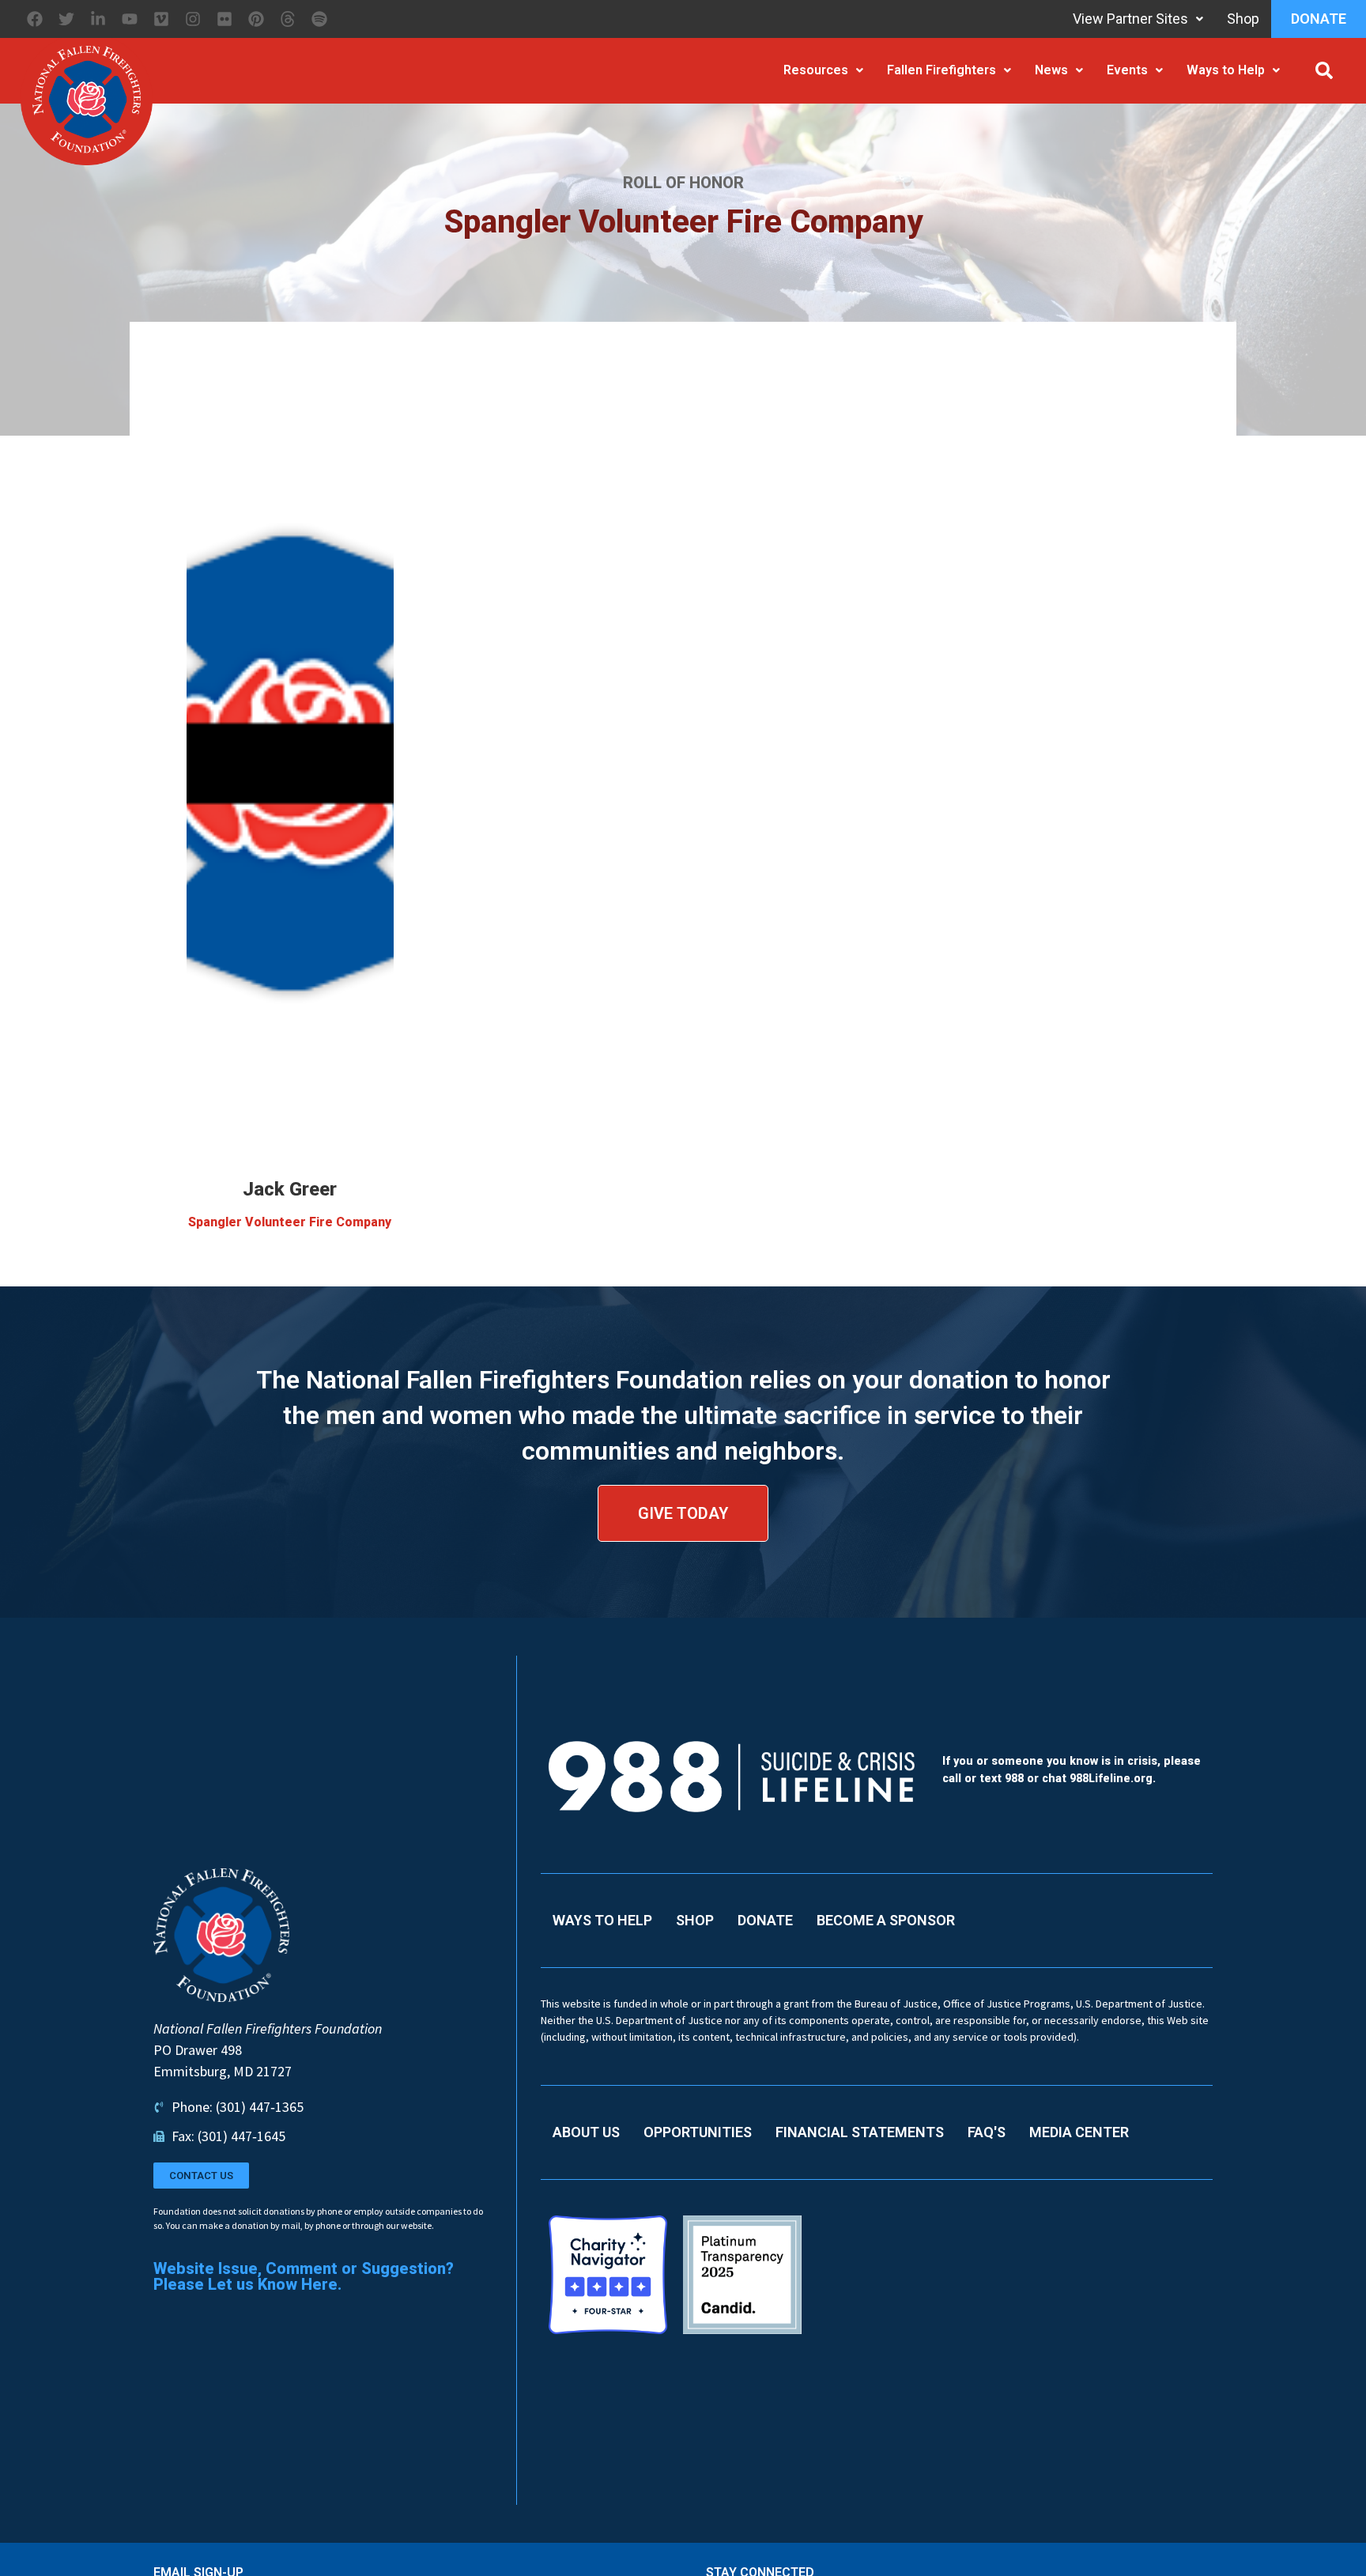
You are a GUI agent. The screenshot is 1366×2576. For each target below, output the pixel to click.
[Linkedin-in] (98, 19)
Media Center (1079, 2132)
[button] (1324, 70)
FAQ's (987, 2132)
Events (1127, 70)
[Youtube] (130, 19)
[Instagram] (193, 19)
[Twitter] (66, 19)
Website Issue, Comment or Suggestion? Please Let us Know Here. (304, 2276)
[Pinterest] (256, 19)
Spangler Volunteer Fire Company (290, 1222)
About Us (586, 2132)
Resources (816, 70)
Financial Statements (860, 2132)
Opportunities (698, 2132)
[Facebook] (35, 19)
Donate (1319, 19)
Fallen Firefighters (941, 70)
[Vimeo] (161, 19)
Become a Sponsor (886, 1920)
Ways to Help (1226, 70)
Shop (1243, 19)
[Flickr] (225, 19)
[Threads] (288, 19)
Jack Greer (290, 1189)
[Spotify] (319, 19)
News (1051, 70)
